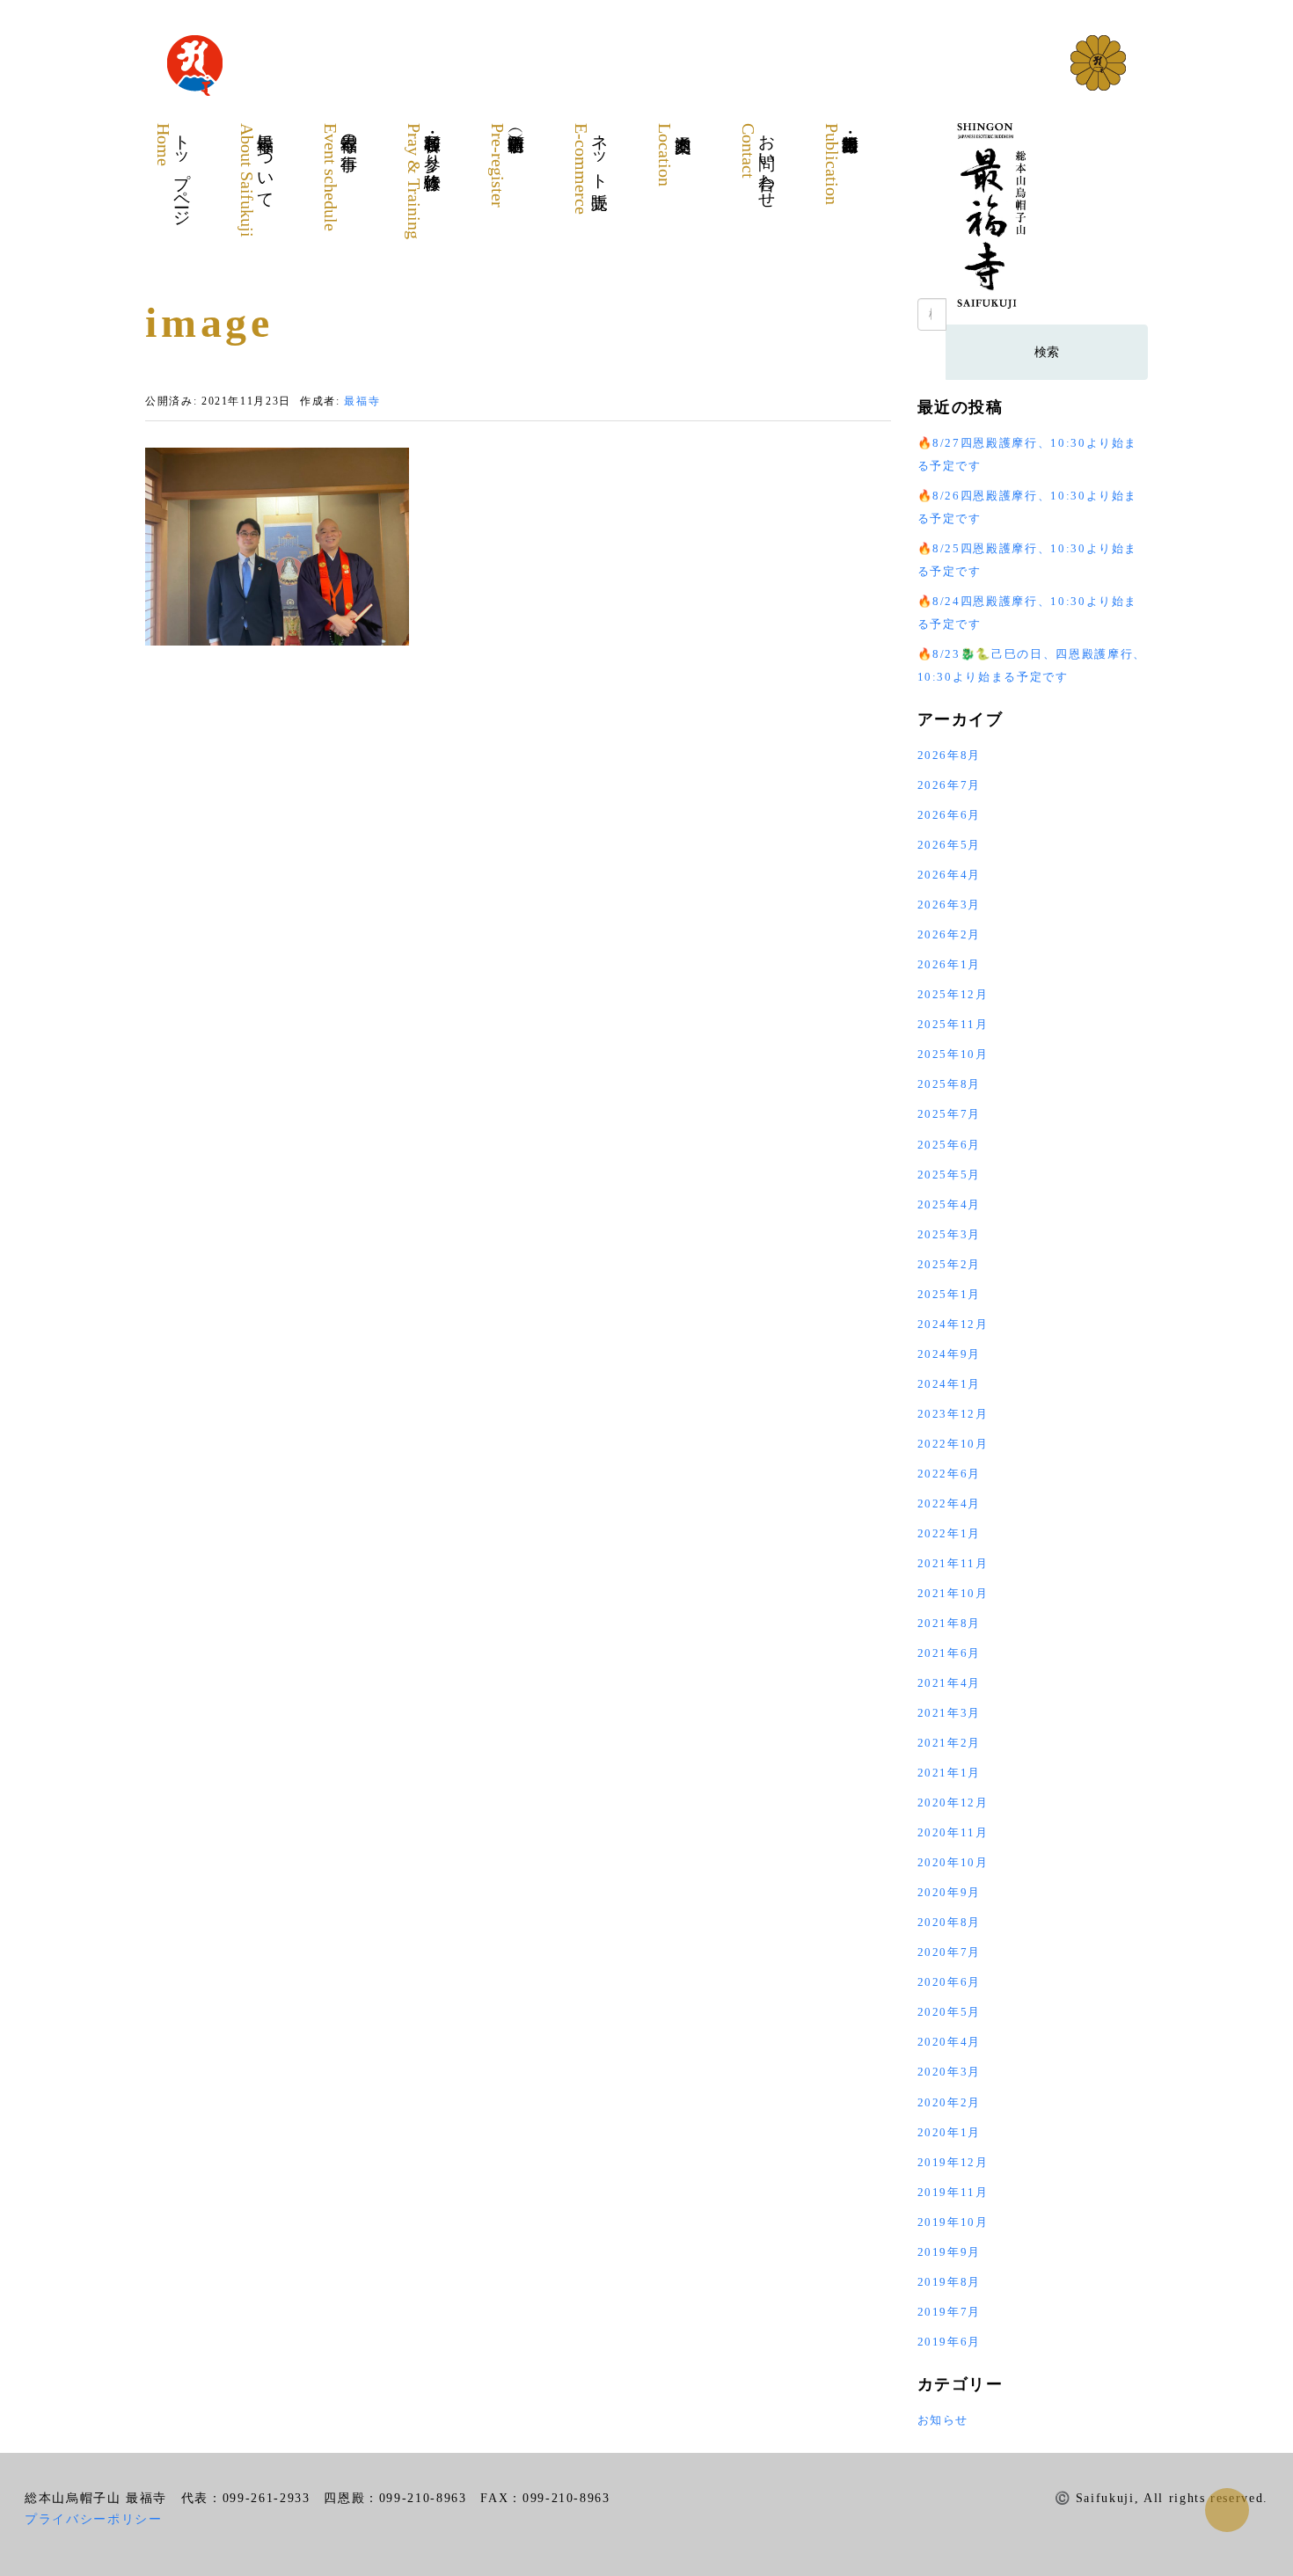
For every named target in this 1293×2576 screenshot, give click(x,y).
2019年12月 (953, 2162)
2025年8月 (950, 1084)
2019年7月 (950, 2312)
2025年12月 (953, 994)
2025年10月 (953, 1054)
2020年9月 (950, 1892)
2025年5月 (950, 1175)
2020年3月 (950, 2072)
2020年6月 (950, 1982)
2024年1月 (950, 1384)
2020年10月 (953, 1862)
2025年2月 (950, 1264)
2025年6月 (950, 1145)
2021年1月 (950, 1773)
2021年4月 (950, 1683)
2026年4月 (950, 875)
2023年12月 (953, 1414)
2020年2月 (950, 2102)
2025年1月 (950, 1294)
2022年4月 (950, 1503)
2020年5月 (950, 2012)
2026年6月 (950, 815)
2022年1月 (950, 1533)
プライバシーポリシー (94, 2519)
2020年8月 (950, 1922)
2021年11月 (953, 1563)
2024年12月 (953, 1324)
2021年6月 (950, 1653)
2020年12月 (953, 1802)
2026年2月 (950, 934)
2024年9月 (950, 1354)
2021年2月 (950, 1743)
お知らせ (943, 2420)
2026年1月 (950, 964)
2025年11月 (953, 1024)
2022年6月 (950, 1474)
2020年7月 (950, 1952)
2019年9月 (950, 2252)
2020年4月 (950, 2042)
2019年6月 (950, 2342)
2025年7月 (950, 1114)
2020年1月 (950, 2132)
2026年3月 (950, 905)
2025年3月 (950, 1234)
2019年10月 (953, 2222)
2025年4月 (950, 1204)
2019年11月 (953, 2192)
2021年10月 (953, 1593)
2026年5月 (950, 845)
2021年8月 (950, 1623)
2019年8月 (950, 2282)
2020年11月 (953, 1832)
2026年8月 (950, 755)
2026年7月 (950, 785)
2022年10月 (953, 1444)
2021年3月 (950, 1713)
